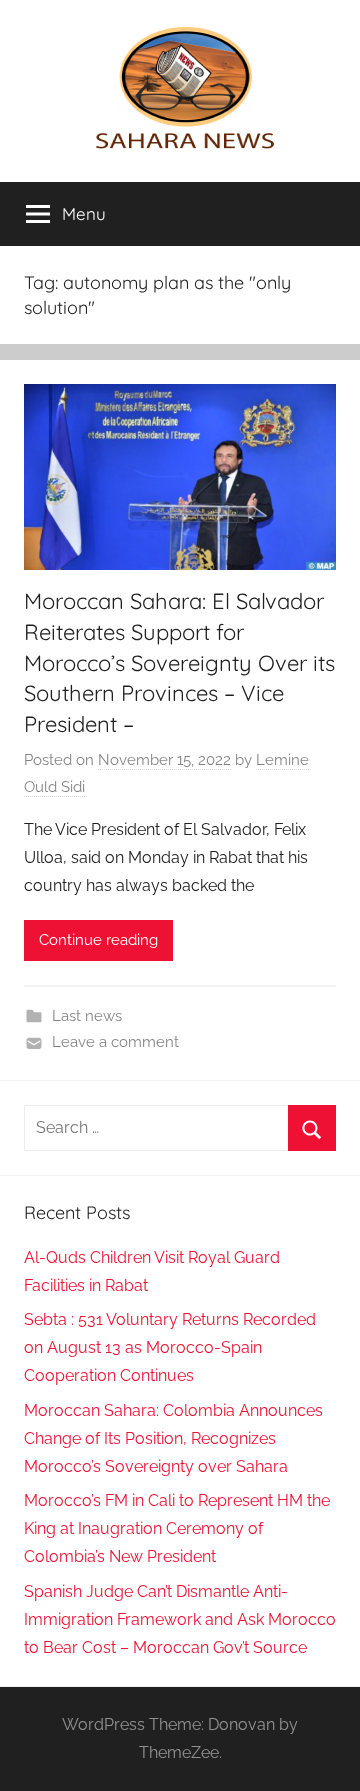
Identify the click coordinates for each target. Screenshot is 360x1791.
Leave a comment (115, 1042)
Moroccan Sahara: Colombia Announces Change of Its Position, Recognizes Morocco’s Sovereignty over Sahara (173, 1438)
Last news (87, 1016)
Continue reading (98, 940)
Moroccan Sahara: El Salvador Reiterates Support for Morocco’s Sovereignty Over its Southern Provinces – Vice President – (179, 662)
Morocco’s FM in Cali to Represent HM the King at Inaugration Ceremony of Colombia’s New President (177, 1528)
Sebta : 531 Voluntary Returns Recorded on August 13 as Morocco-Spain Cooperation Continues (170, 1347)
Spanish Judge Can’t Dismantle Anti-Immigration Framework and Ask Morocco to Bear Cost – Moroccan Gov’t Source (180, 1619)
